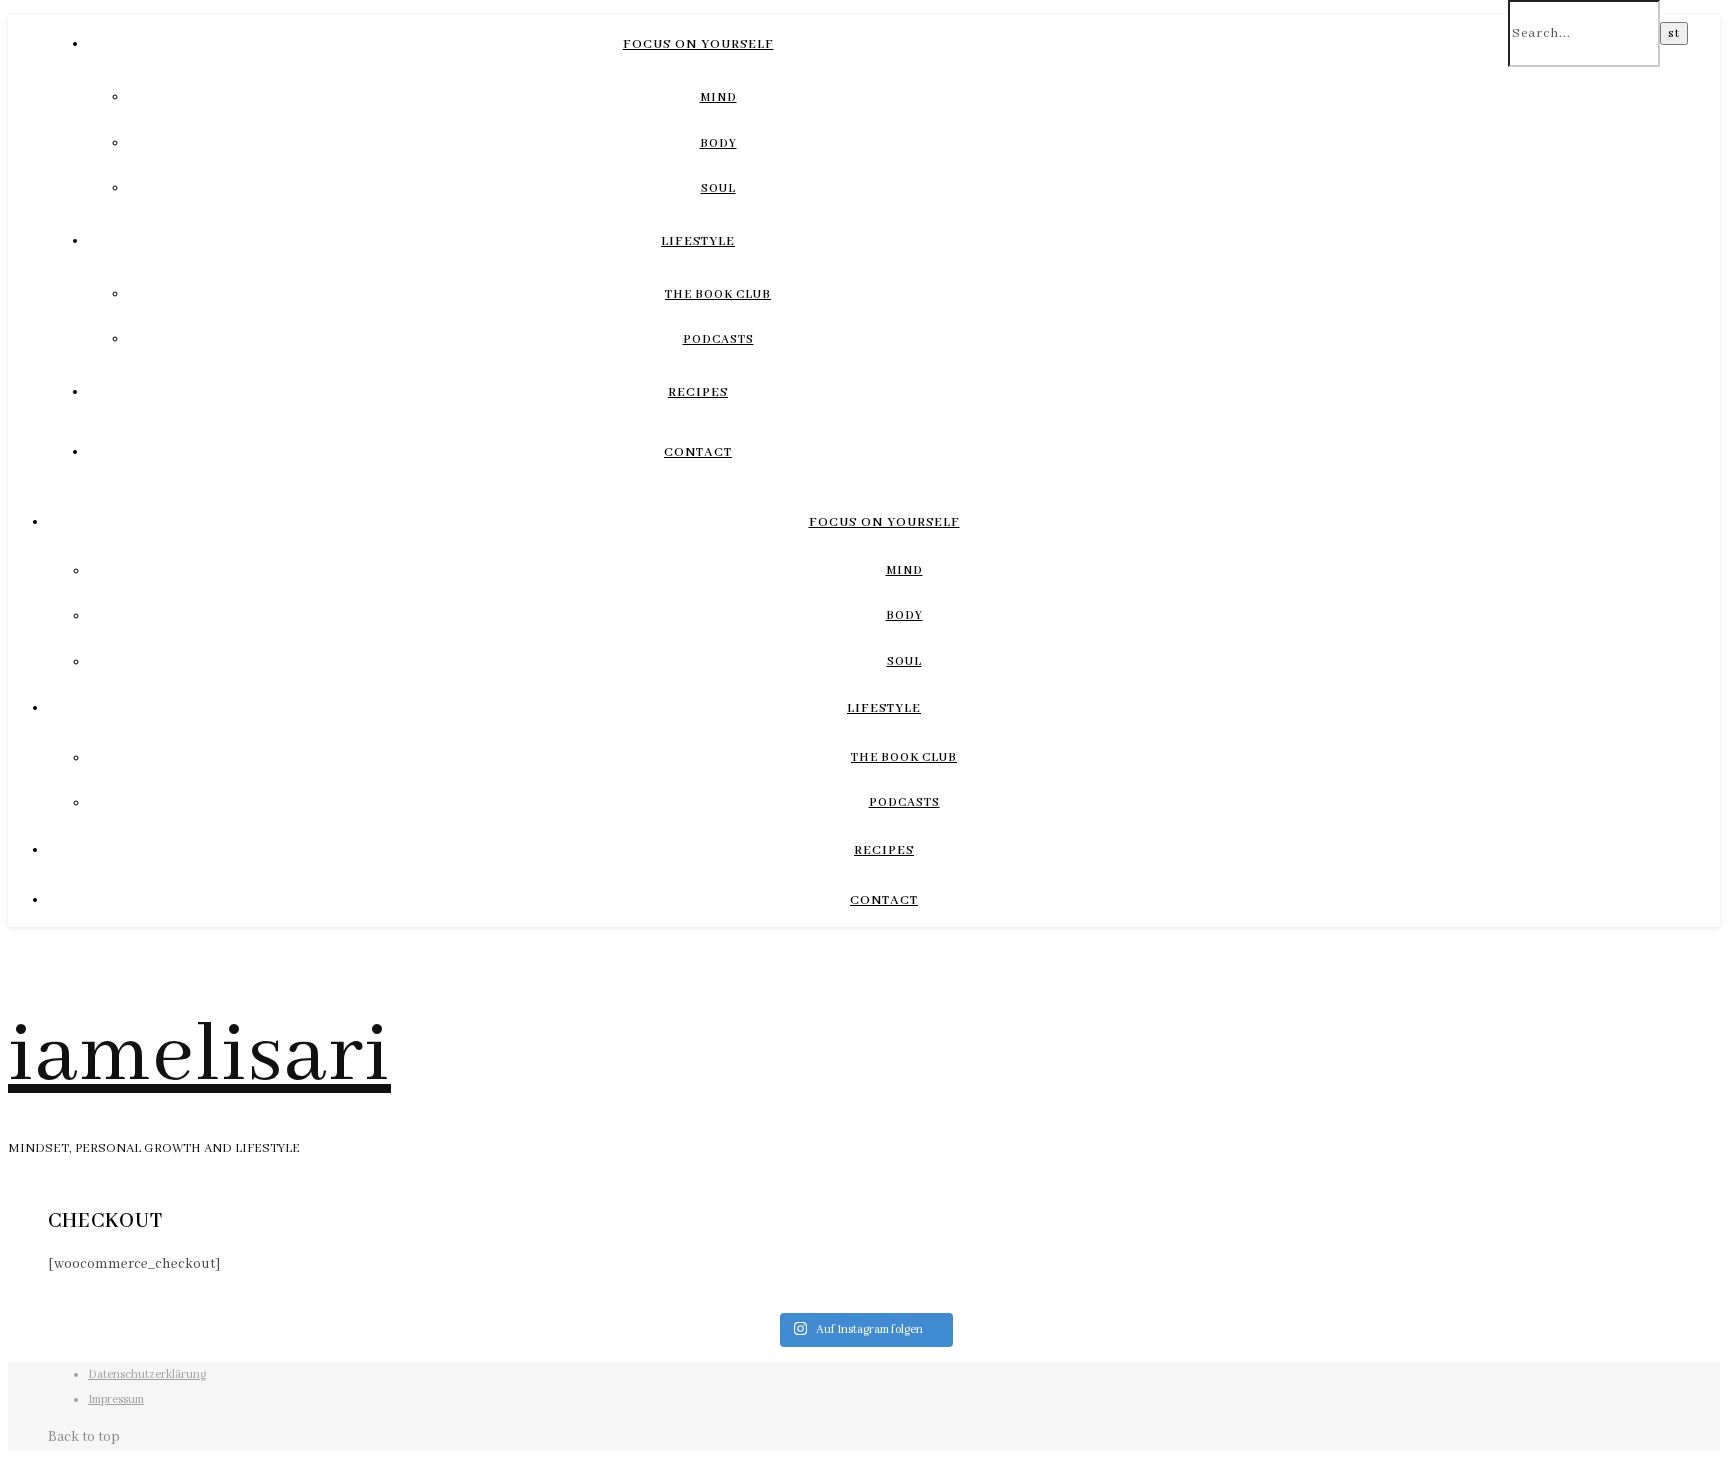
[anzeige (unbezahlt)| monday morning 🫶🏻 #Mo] (757, 1300)
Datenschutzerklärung (147, 1374)
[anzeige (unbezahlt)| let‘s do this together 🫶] (1185, 1300)
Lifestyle (698, 241)
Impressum (116, 1399)
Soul (718, 188)
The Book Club (718, 294)
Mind (718, 97)
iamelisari (199, 1056)
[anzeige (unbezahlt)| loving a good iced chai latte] (329, 1300)
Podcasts (718, 339)
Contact (698, 452)
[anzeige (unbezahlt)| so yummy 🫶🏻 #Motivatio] (971, 1300)
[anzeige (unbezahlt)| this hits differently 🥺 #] (543, 1300)
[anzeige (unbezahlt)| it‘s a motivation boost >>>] (1399, 1300)
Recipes (698, 392)
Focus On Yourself (698, 44)
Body (718, 143)
